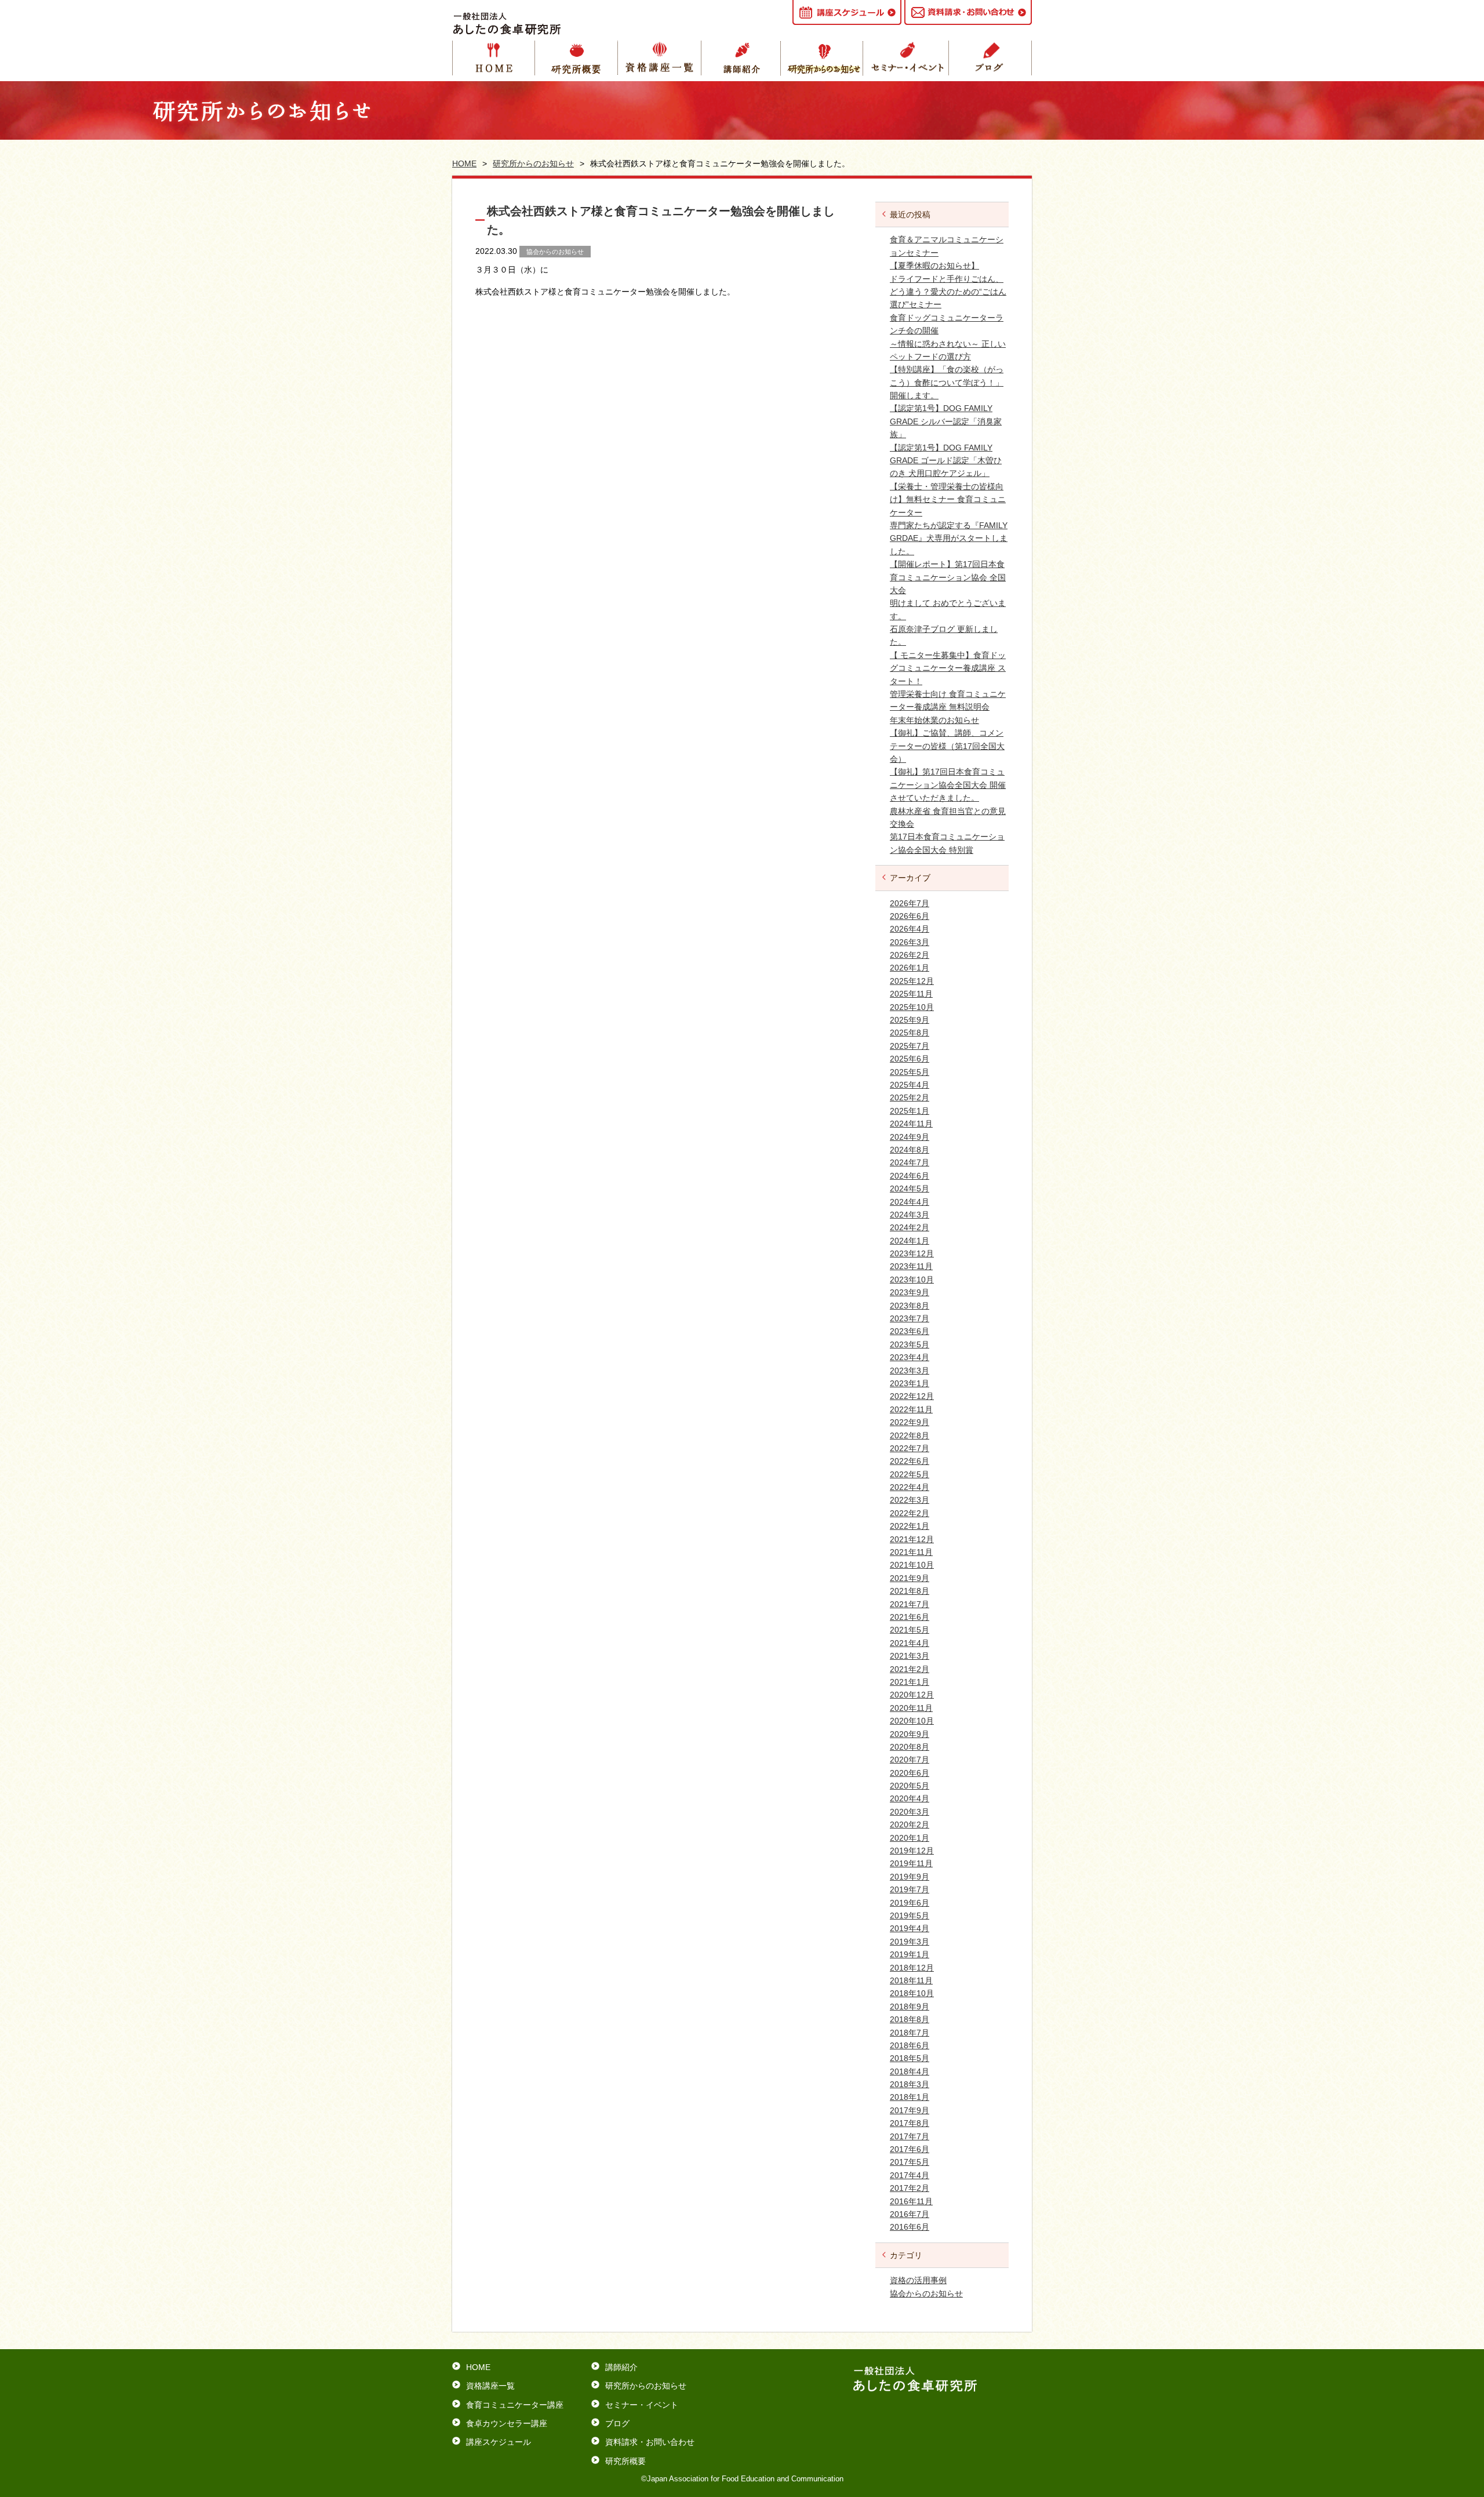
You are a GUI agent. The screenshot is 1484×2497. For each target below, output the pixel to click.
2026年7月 (910, 903)
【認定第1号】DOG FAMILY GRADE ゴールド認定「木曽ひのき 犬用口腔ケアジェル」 (946, 461)
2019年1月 (910, 1954)
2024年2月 (910, 1227)
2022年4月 (910, 1487)
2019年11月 (911, 1863)
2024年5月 (910, 1188)
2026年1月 (910, 968)
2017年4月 (910, 2175)
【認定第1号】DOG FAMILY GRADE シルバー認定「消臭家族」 (946, 421)
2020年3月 (910, 1812)
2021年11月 (911, 1552)
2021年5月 (910, 1630)
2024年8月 (910, 1150)
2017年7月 (910, 2136)
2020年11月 (911, 1708)
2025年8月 (910, 1033)
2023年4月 (910, 1357)
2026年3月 (910, 942)
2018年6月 (910, 2045)
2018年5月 (910, 2058)
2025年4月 (910, 1085)
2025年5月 (910, 1072)
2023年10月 (912, 1280)
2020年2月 (910, 1824)
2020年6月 (910, 1773)
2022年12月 (912, 1396)
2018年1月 (910, 2097)
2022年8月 (910, 1435)
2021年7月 (910, 1604)
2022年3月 (910, 1500)
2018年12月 (912, 1968)
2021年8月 (910, 1591)
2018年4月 (910, 2071)
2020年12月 (912, 1695)
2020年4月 (910, 1798)
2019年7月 (910, 1889)
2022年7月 (910, 1448)
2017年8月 (910, 2123)
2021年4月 (910, 1643)
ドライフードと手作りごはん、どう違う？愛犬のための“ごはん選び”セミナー (948, 292)
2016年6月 (910, 2227)
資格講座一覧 (660, 58)
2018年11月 (911, 1980)
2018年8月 (910, 2019)
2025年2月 (910, 1097)
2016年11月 (911, 2201)
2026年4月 (910, 929)
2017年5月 (910, 2162)
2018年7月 (910, 2033)
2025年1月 (910, 1111)
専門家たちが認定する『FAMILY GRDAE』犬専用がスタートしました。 (949, 538)
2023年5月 (910, 1344)
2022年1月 (910, 1526)
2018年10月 (912, 1993)
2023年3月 (910, 1371)
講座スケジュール (499, 2442)
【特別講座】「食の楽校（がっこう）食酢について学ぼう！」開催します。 (947, 382)
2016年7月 (910, 2214)
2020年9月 (910, 1734)
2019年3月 (910, 1942)
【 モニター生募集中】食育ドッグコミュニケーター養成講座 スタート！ (948, 668)
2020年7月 (910, 1760)
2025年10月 (912, 1007)
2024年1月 (910, 1241)
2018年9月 (910, 2007)
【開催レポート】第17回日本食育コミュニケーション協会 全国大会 (948, 577)
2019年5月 (910, 1916)
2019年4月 (910, 1928)
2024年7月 (910, 1162)
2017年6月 (910, 2149)
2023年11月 (911, 1266)
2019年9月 (910, 1877)
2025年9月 (910, 1020)
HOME (494, 58)
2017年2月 (910, 2188)
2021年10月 (912, 1565)
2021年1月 (910, 1682)
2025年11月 (911, 994)
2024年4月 (910, 1202)
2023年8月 (910, 1306)
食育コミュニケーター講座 (515, 2405)
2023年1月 (910, 1383)
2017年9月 (910, 2110)
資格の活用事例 (918, 2280)
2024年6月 (910, 1176)
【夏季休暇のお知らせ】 (934, 266)
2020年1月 (910, 1838)
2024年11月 (911, 1124)
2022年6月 (910, 1461)
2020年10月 (912, 1721)
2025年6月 (910, 1059)
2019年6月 (910, 1903)
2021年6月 (910, 1617)
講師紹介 (743, 58)
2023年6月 (910, 1331)
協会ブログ (990, 58)
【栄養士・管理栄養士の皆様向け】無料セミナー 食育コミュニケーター (948, 499)
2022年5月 (910, 1474)
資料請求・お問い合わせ (650, 2442)
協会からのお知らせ (926, 2294)
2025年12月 (912, 981)
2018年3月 (910, 2084)
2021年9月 (910, 1578)
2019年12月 (912, 1851)
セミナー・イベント (908, 58)
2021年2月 (910, 1669)
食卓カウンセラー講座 (507, 2423)
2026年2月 (910, 955)
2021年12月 (912, 1539)
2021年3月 (910, 1656)
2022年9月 (910, 1422)
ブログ (617, 2423)
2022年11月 (911, 1409)
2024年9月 (910, 1137)
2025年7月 (910, 1046)
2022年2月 (910, 1513)
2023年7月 (910, 1318)
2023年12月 (912, 1253)
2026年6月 (910, 916)
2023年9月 (910, 1292)
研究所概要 (576, 58)
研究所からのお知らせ (825, 58)
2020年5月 (910, 1786)
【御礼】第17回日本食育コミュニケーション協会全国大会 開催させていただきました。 (948, 785)
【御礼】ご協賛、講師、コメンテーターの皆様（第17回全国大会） (947, 746)
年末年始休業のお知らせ (934, 720)
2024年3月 (910, 1215)
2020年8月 (910, 1747)
